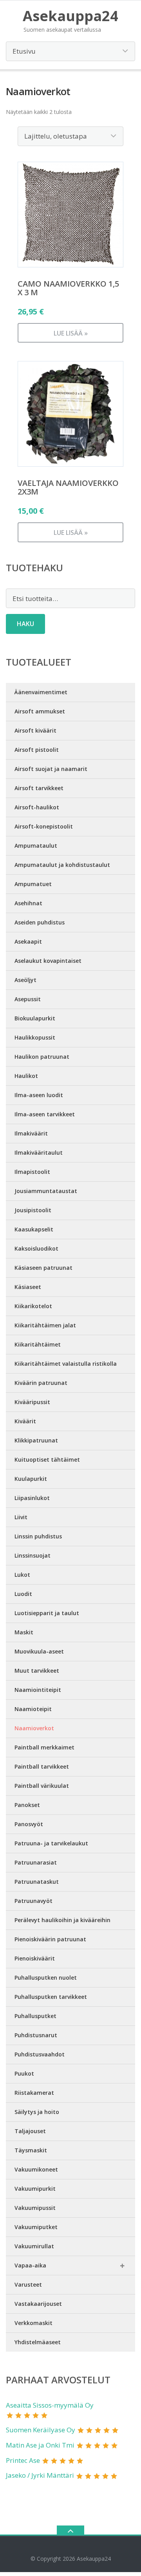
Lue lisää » (71, 333)
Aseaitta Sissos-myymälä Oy (50, 2405)
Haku (25, 624)
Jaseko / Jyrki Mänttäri (40, 2475)
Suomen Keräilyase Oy (41, 2430)
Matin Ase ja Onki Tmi (40, 2445)
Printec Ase (23, 2460)
